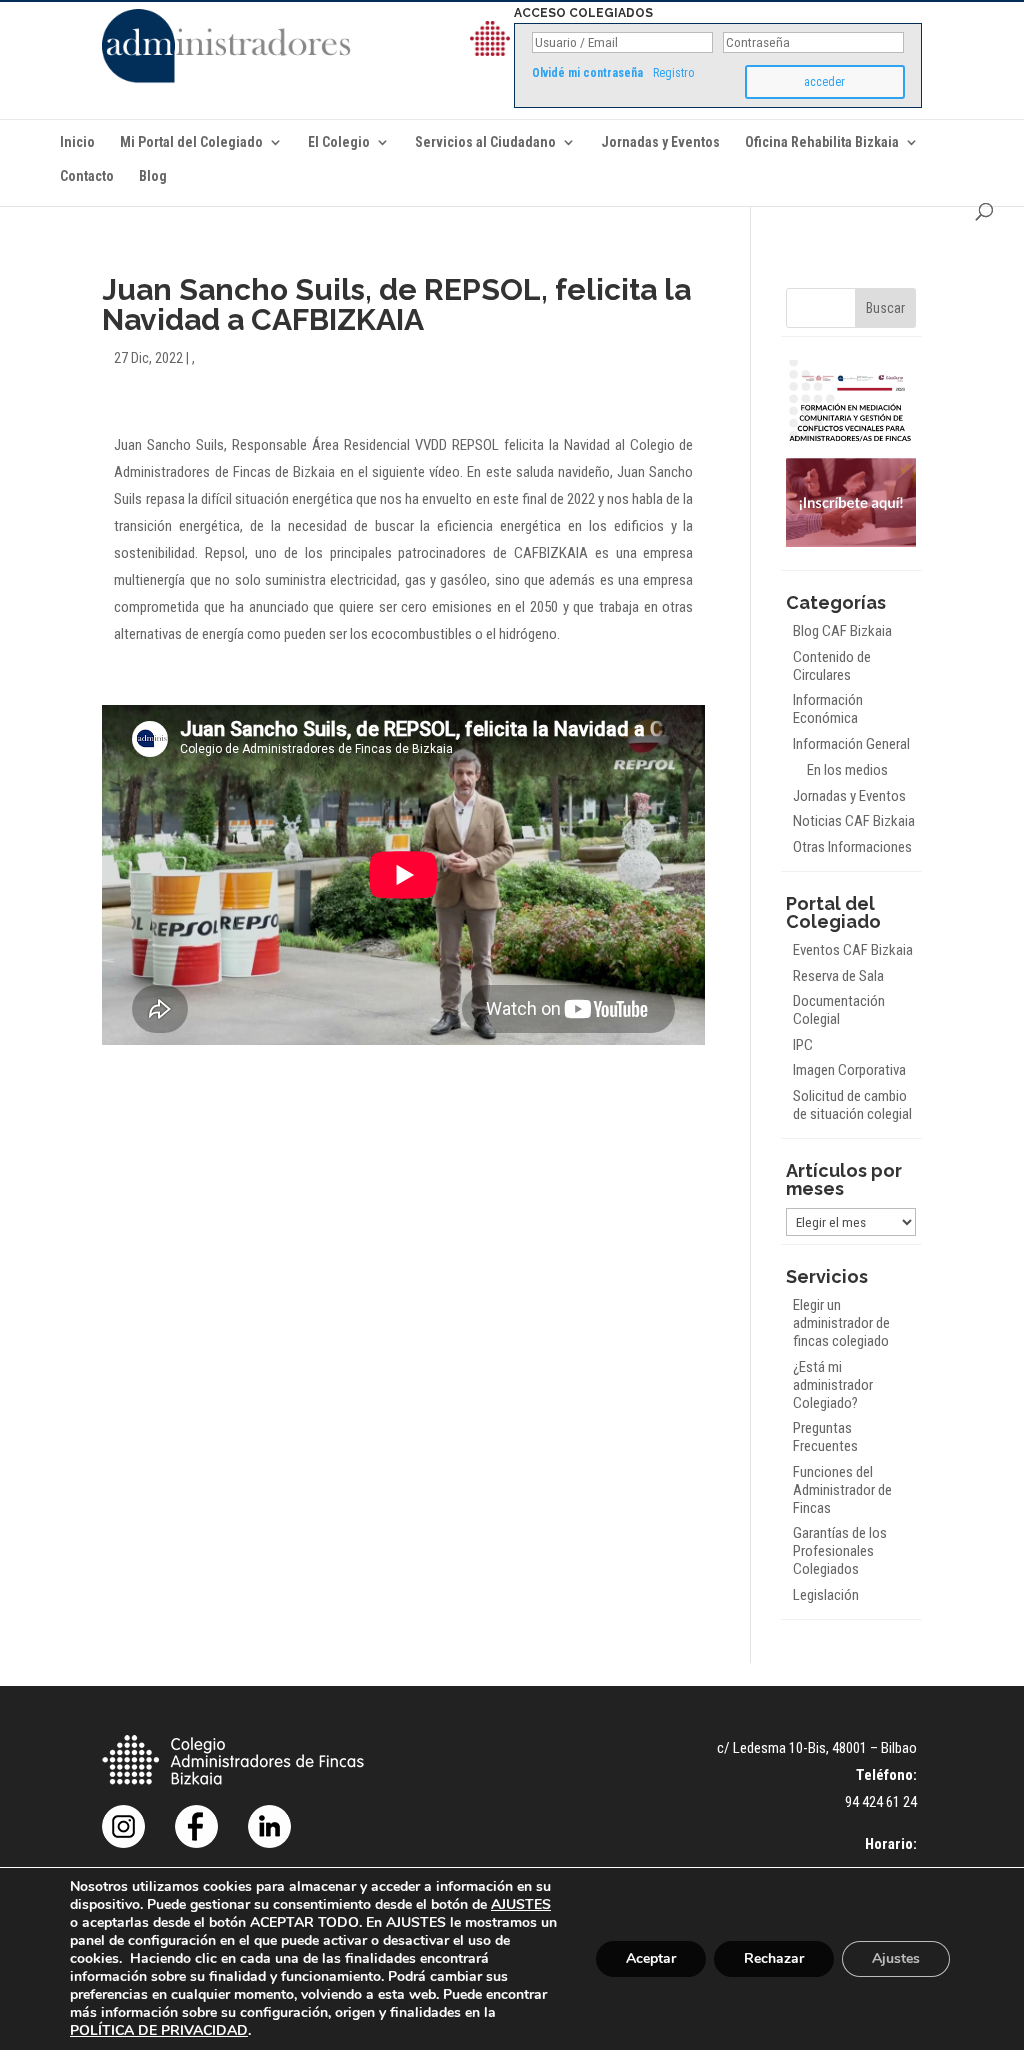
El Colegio (339, 142)
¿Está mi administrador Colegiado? (833, 1385)
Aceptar (651, 1958)
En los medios (847, 770)
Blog (153, 176)
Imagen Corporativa (849, 1070)
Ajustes (896, 1958)
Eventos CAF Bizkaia (853, 950)
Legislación (826, 1595)
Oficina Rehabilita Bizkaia (822, 142)
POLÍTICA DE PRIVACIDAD (159, 2030)
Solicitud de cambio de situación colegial (852, 1105)
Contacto (87, 176)
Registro (673, 73)
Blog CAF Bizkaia (842, 631)
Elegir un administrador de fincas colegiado (841, 1323)
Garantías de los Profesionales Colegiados (840, 1551)
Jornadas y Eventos (660, 142)
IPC (803, 1045)
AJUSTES (521, 1905)
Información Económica (828, 709)
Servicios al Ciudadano (485, 142)
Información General (851, 744)
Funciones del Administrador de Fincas (842, 1490)
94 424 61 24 (881, 1802)
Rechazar (774, 1958)
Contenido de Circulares (832, 666)
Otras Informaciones (852, 847)
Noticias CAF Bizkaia (854, 821)
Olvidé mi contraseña (587, 73)
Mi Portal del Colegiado (191, 142)
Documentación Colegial (839, 1010)
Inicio (77, 142)
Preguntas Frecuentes (825, 1437)
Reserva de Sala (838, 976)
